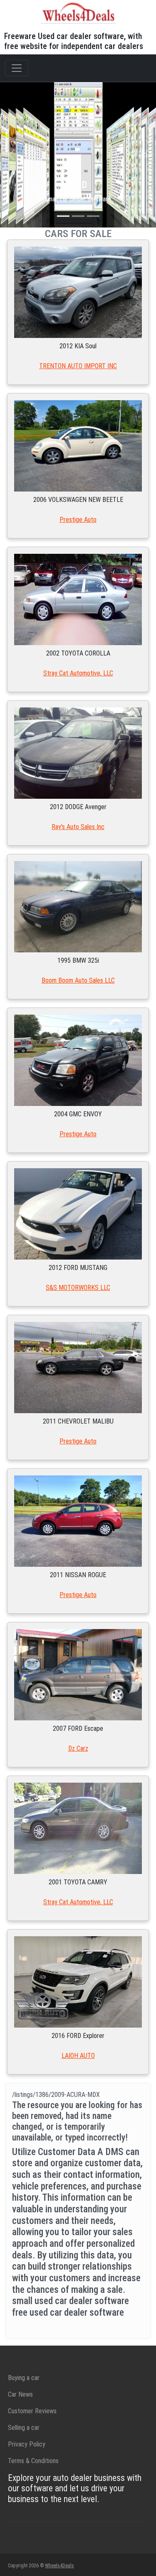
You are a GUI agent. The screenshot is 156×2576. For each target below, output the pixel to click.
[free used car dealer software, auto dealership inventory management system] (78, 12)
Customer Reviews (32, 2411)
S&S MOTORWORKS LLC (78, 1288)
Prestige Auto (78, 520)
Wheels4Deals (59, 2566)
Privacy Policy (27, 2444)
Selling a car (24, 2428)
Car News (20, 2394)
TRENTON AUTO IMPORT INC (78, 366)
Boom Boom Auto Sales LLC (78, 980)
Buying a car (24, 2378)
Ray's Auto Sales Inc (78, 827)
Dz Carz (78, 1748)
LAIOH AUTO (78, 2056)
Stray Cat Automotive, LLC (78, 673)
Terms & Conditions (33, 2461)
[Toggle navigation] (17, 68)
